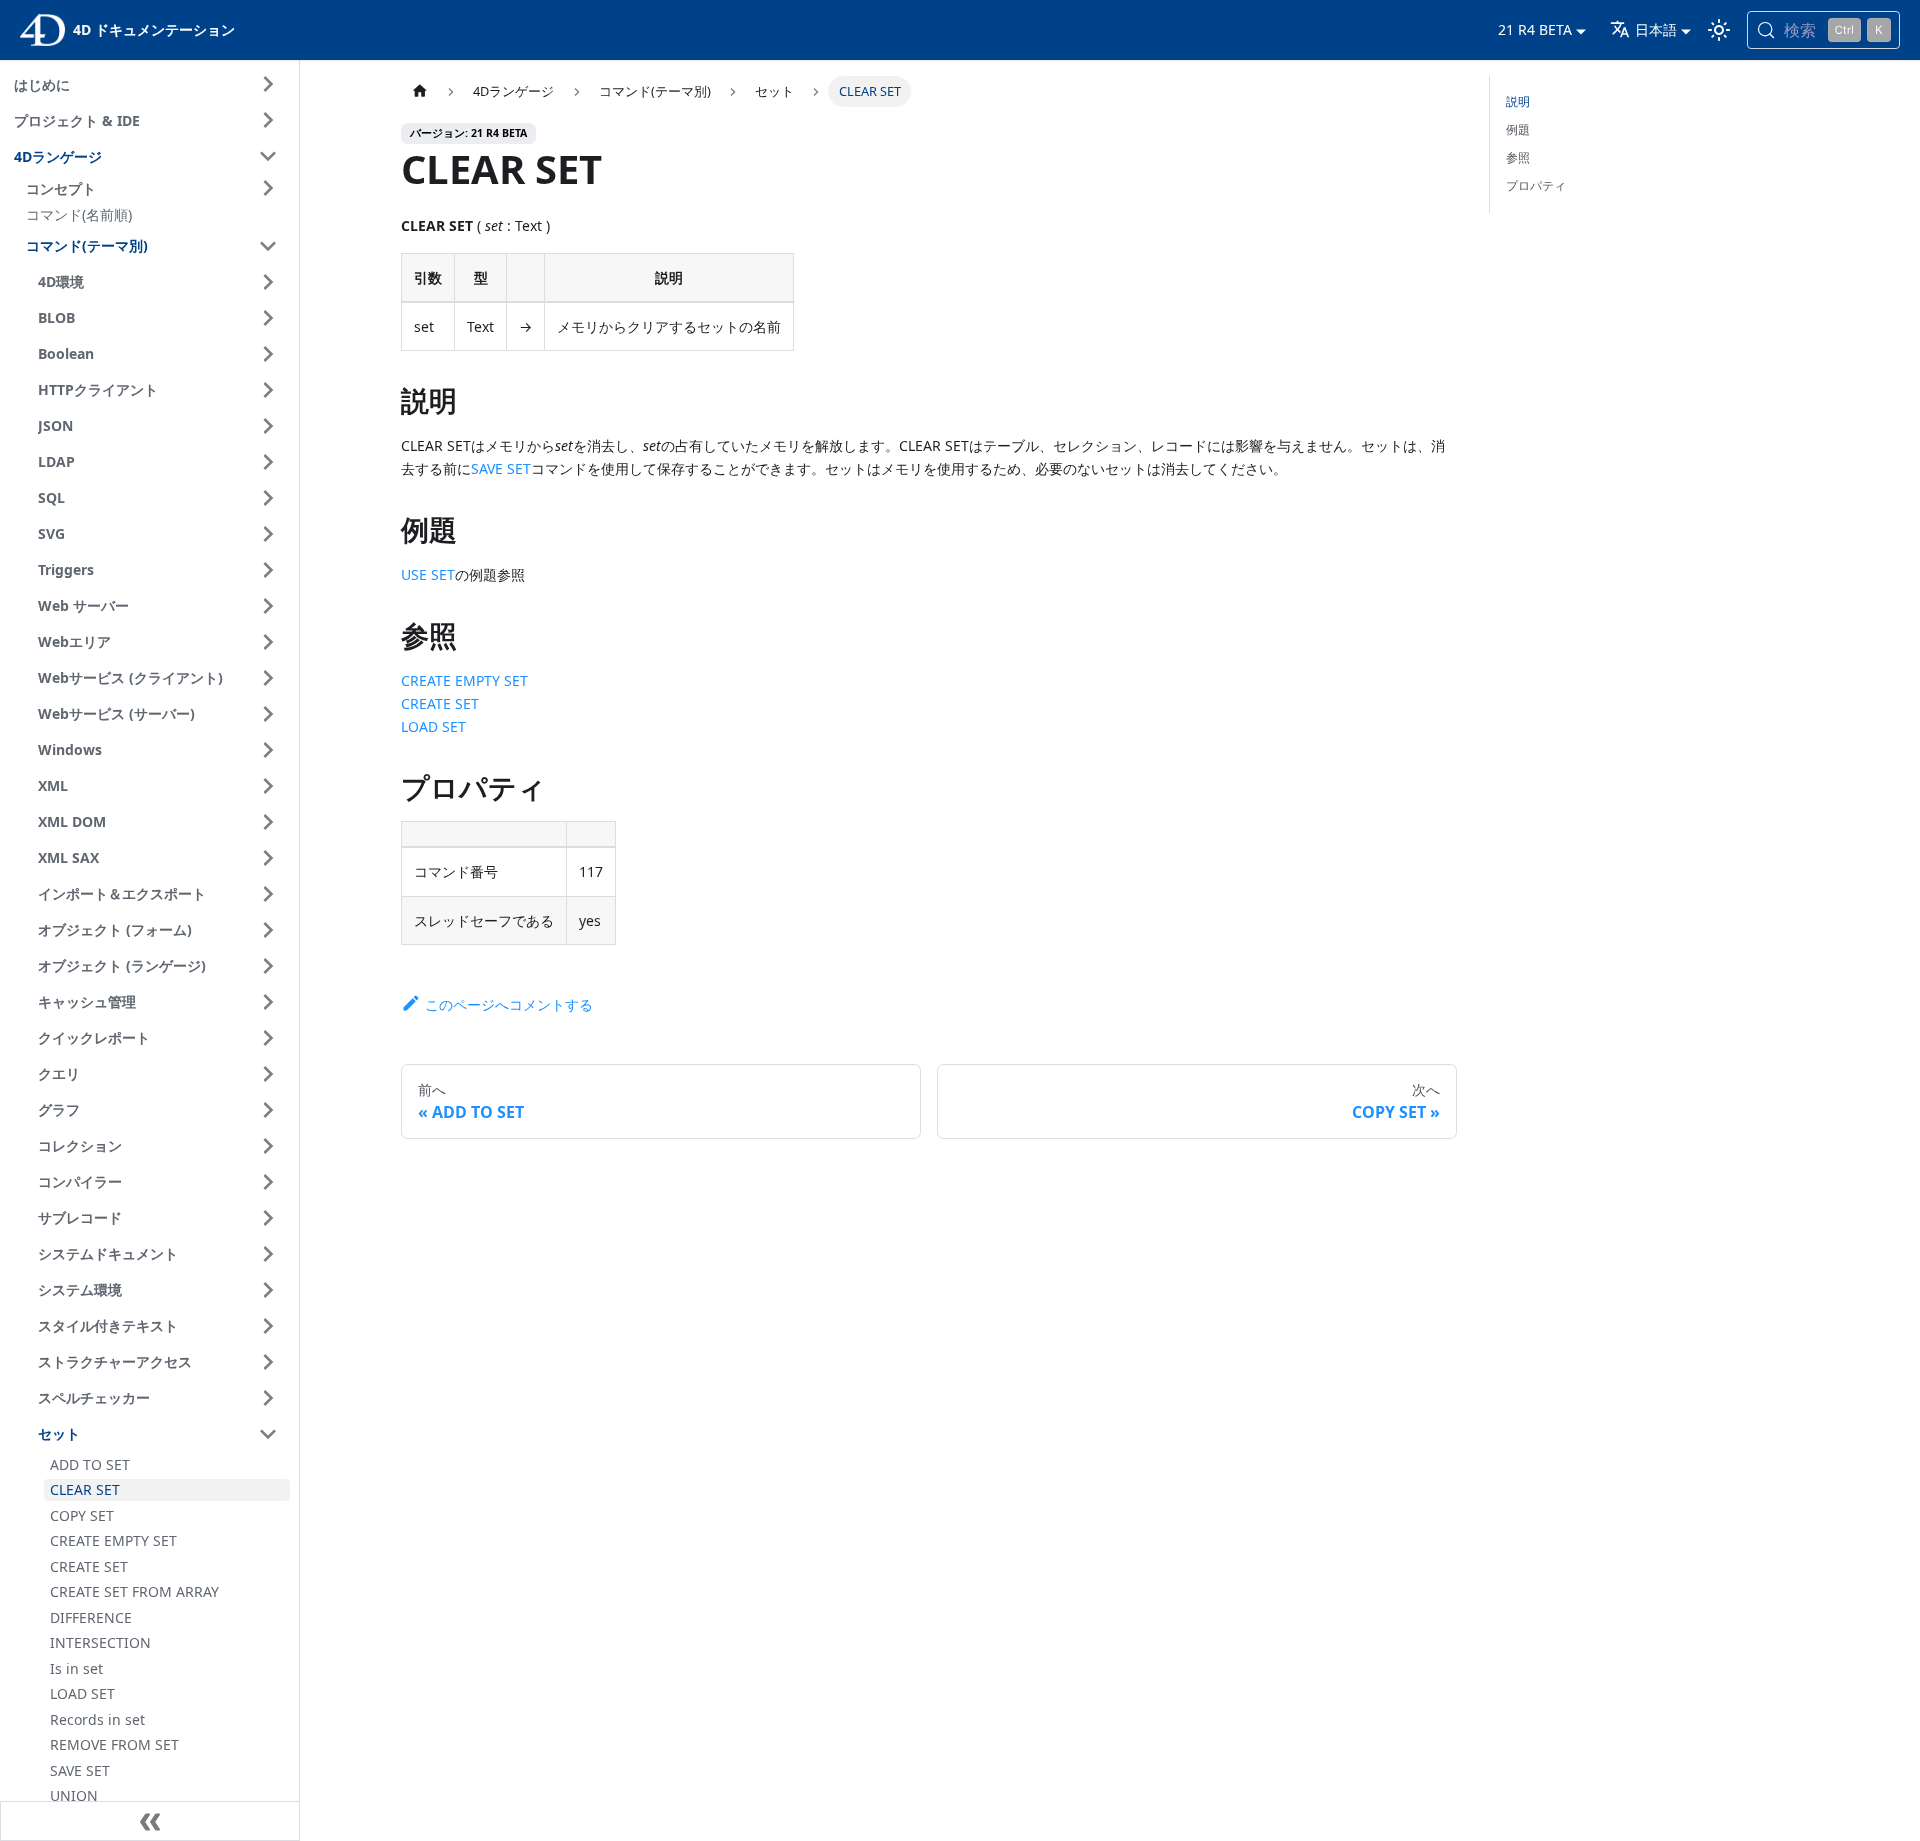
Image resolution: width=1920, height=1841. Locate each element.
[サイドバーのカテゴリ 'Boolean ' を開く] (268, 354)
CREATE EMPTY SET (464, 680)
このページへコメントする (509, 1004)
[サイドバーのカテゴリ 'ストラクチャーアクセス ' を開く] (268, 1362)
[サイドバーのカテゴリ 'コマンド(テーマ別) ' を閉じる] (268, 246)
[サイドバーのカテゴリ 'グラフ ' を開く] (268, 1110)
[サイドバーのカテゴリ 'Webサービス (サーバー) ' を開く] (268, 714)
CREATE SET (440, 703)
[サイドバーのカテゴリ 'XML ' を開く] (268, 786)
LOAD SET (433, 726)
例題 (1518, 129)
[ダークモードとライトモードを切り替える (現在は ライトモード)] (1719, 30)
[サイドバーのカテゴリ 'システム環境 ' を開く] (268, 1290)
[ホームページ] (420, 91)
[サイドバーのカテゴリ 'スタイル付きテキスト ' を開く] (268, 1326)
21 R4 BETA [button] (1535, 29)
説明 (1518, 101)
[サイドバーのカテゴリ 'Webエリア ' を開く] (268, 642)
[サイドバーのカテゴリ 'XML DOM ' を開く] (268, 822)
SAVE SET (501, 468)
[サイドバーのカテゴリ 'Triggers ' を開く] (268, 570)
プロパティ (1536, 185)
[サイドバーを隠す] (150, 1821)
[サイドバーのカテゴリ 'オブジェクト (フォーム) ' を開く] (268, 930)
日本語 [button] (1656, 29)
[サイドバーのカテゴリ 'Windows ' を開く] (268, 750)
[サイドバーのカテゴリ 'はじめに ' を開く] (268, 84)
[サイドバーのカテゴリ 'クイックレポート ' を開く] (268, 1038)
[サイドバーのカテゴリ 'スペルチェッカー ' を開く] (268, 1398)
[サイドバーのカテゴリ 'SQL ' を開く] (268, 498)
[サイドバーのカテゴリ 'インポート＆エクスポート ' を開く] (268, 894)
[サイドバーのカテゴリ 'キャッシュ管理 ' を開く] (268, 1002)
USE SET (428, 574)
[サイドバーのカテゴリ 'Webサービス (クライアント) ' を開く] (268, 678)
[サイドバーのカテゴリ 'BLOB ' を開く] (268, 318)
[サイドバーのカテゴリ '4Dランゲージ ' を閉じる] (268, 156)
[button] (155, 188)
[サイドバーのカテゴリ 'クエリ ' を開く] (268, 1074)
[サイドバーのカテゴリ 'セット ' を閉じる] (268, 1434)
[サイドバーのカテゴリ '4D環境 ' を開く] (268, 282)
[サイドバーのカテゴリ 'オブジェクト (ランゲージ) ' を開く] (268, 966)
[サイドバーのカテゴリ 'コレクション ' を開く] (268, 1146)
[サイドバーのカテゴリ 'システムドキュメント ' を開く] (268, 1254)
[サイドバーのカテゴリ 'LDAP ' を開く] (268, 462)
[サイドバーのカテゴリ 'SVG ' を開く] (268, 534)
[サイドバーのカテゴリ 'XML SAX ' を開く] (268, 858)
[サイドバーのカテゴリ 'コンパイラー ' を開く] (268, 1182)
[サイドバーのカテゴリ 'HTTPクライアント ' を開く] (268, 390)
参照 (1518, 157)
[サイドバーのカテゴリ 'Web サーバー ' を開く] (268, 606)
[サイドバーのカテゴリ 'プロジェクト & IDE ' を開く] (268, 120)
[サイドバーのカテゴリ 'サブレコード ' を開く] (268, 1218)
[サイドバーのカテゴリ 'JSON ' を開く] (268, 426)
